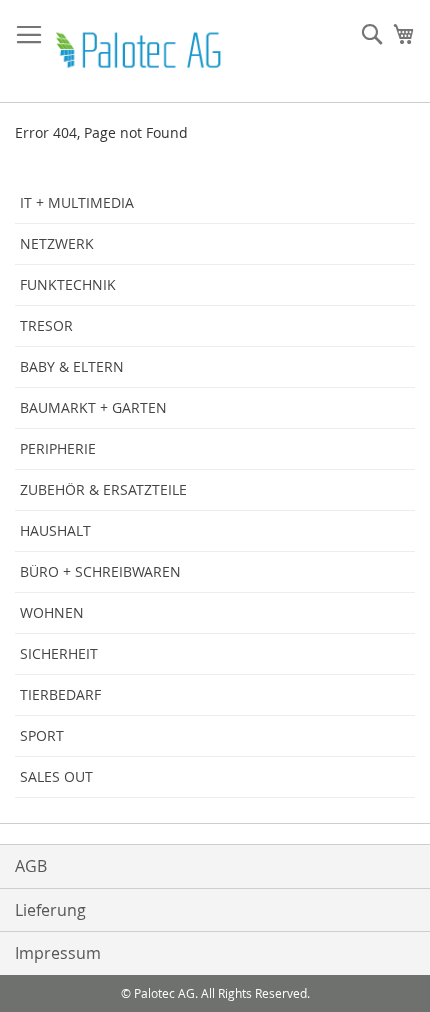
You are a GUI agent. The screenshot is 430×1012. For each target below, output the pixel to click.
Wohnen (52, 612)
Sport (42, 735)
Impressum (58, 953)
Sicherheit (59, 653)
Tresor (46, 325)
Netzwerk (57, 243)
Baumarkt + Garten (93, 407)
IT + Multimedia (77, 202)
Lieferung (50, 910)
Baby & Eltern (72, 366)
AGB (31, 866)
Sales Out (56, 776)
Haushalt (55, 530)
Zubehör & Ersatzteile (103, 489)
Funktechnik (68, 284)
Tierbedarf (60, 694)
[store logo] (140, 51)
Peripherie (58, 448)
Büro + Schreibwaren (100, 571)
